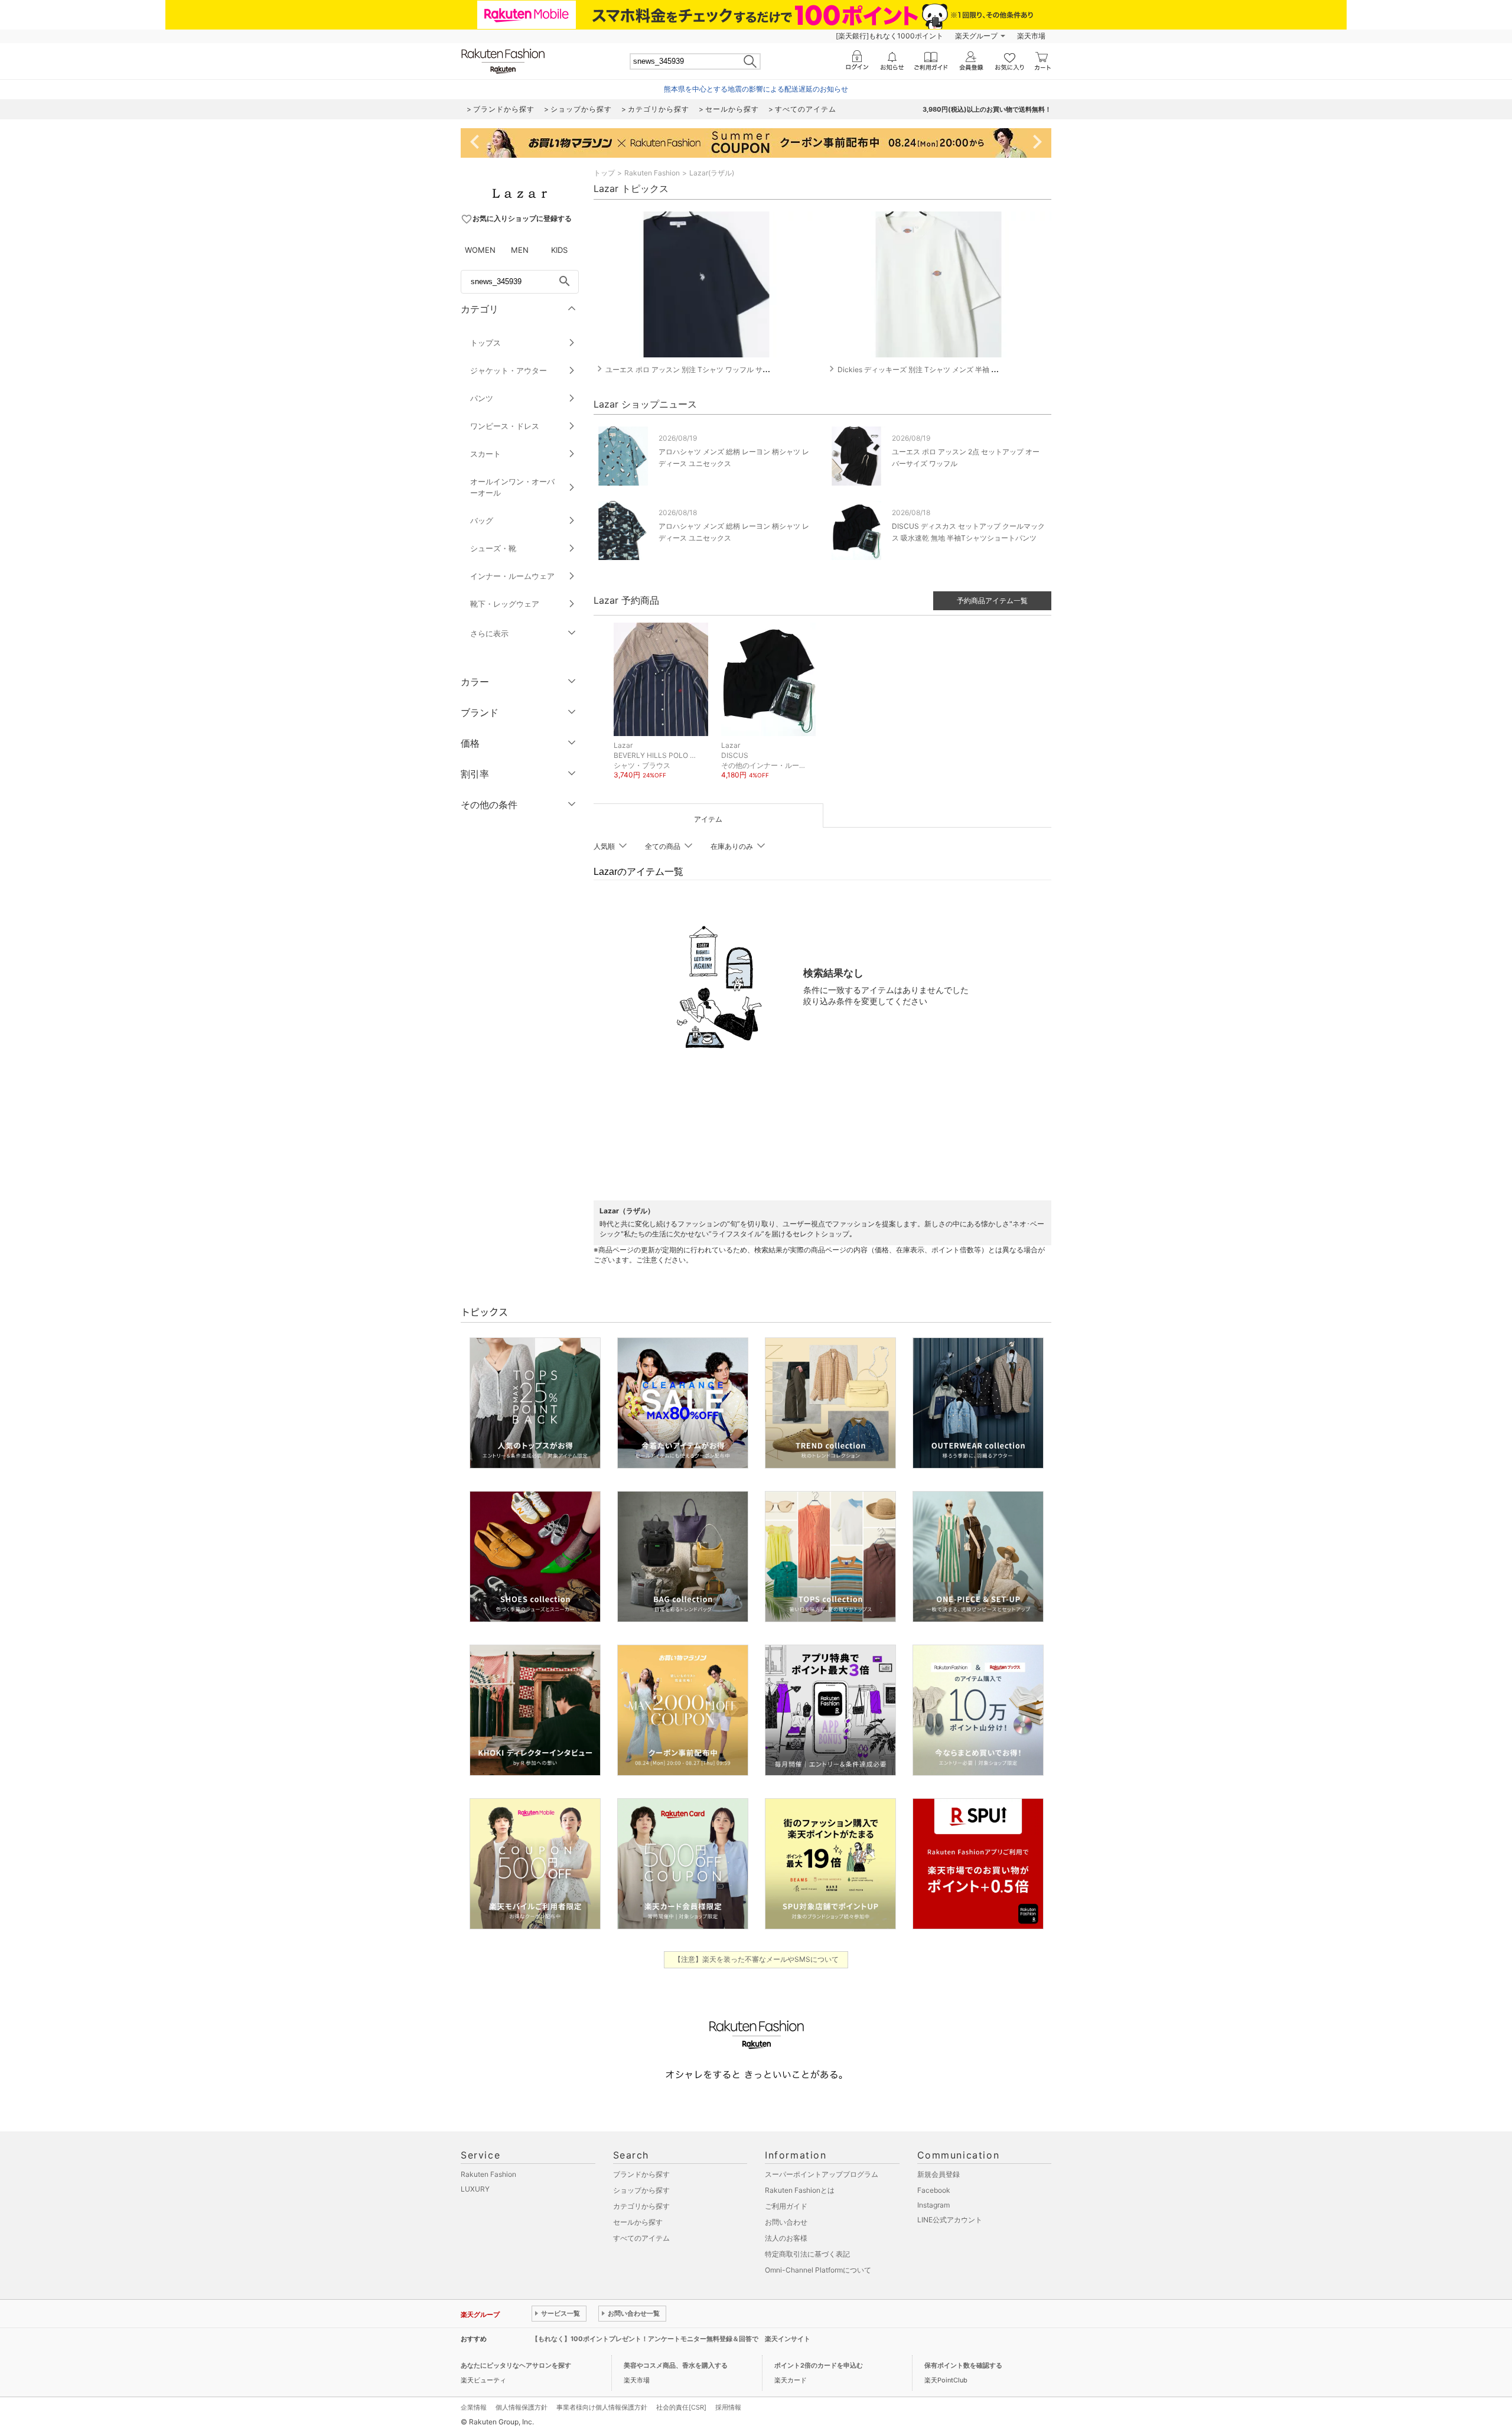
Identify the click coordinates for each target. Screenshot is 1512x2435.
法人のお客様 (786, 2238)
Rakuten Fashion (652, 173)
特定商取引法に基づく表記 (807, 2254)
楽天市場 (1031, 36)
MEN (520, 250)
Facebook (934, 2190)
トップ (604, 173)
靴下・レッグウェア (505, 604)
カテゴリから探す (641, 2206)
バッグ (482, 520)
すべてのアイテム (641, 2238)
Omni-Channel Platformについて (818, 2270)
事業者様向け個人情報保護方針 (602, 2407)
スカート (485, 454)
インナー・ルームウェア (512, 576)
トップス (485, 343)
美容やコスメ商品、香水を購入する (676, 2365)
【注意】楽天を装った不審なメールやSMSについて (756, 1959)
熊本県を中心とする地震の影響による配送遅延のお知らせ (756, 89)
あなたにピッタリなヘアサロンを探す (516, 2365)
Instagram (933, 2205)
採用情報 (728, 2407)
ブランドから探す (641, 2174)
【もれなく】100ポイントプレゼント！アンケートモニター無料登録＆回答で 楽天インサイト (671, 2339)
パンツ (482, 398)
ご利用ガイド (786, 2206)
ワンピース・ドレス (505, 426)
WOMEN (480, 250)
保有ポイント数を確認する (963, 2365)
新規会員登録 (939, 2174)
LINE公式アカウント (950, 2220)
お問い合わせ (786, 2222)
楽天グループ (976, 36)
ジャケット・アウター (509, 370)
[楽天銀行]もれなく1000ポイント (889, 36)
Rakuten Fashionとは (800, 2190)
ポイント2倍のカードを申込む (819, 2365)
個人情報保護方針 (522, 2407)
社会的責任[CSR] (681, 2407)
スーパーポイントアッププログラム (822, 2174)
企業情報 (474, 2407)
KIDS (559, 250)
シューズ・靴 (493, 548)
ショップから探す (641, 2190)
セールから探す (638, 2222)
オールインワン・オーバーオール (512, 487)
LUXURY (475, 2189)
